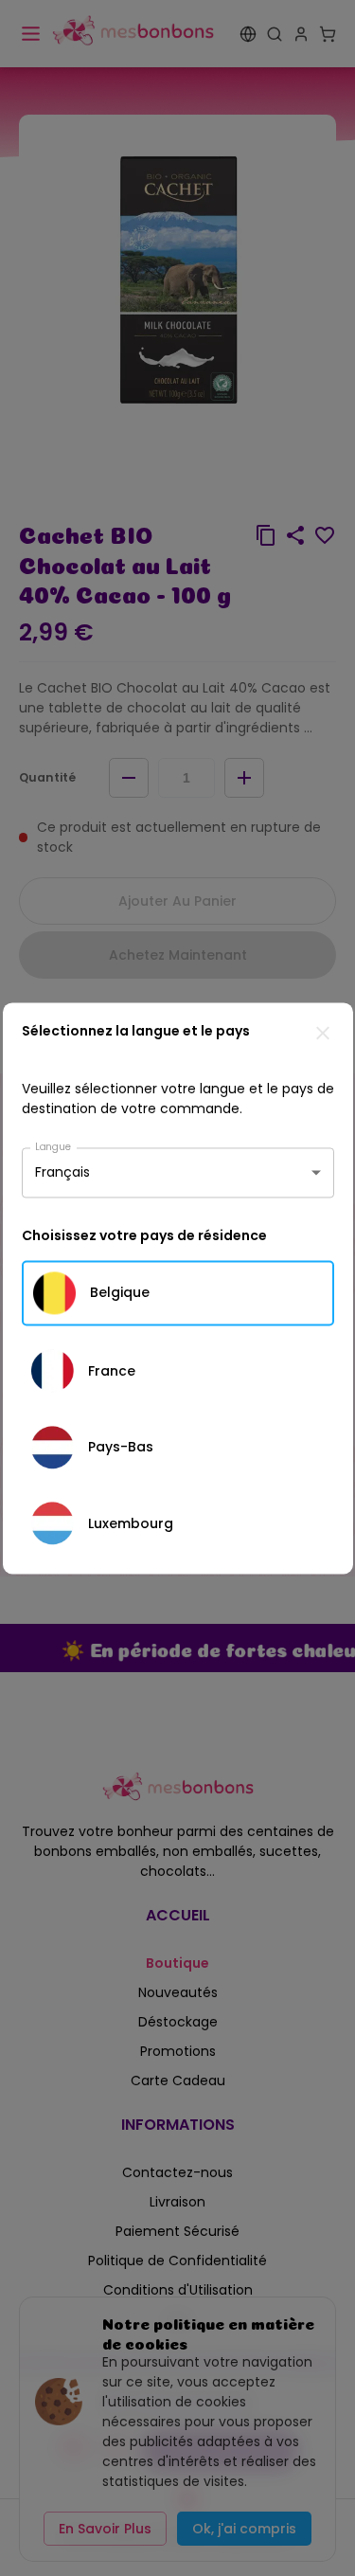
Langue (53, 1146)
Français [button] (62, 1172)
